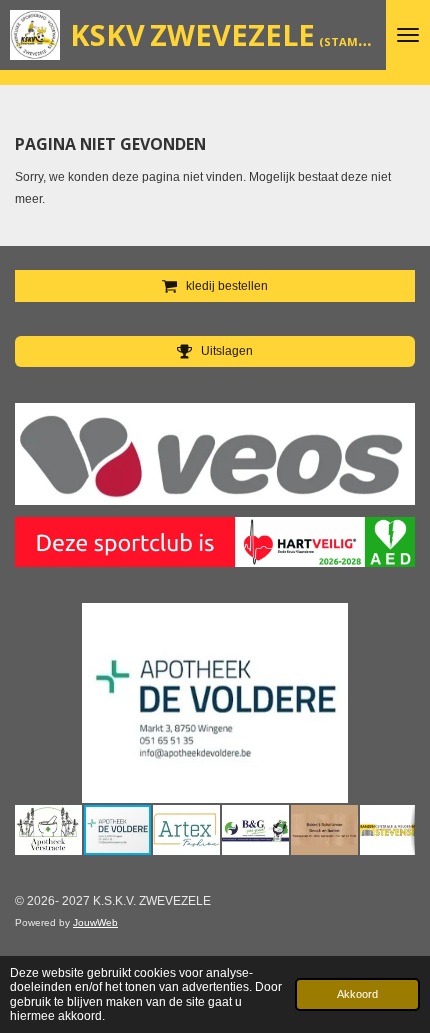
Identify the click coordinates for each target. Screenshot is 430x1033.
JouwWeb (95, 922)
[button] (397, 621)
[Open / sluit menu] (408, 35)
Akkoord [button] (357, 994)
